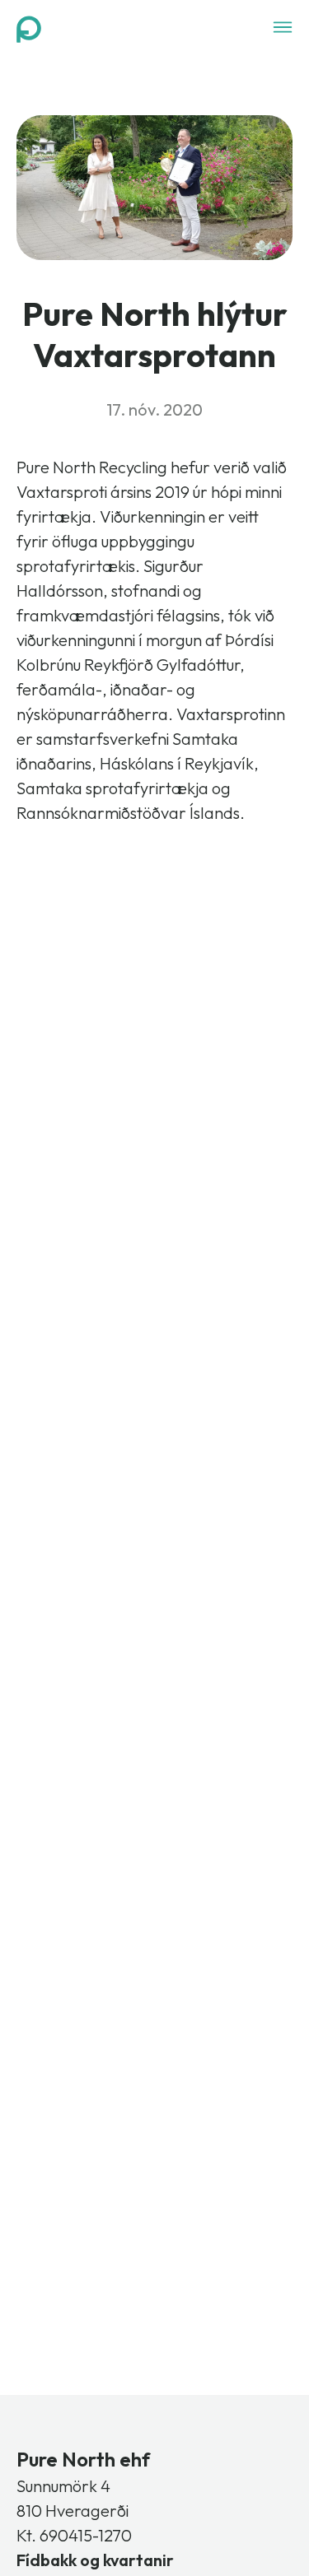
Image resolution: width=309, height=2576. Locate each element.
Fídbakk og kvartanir (95, 2560)
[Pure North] (29, 29)
